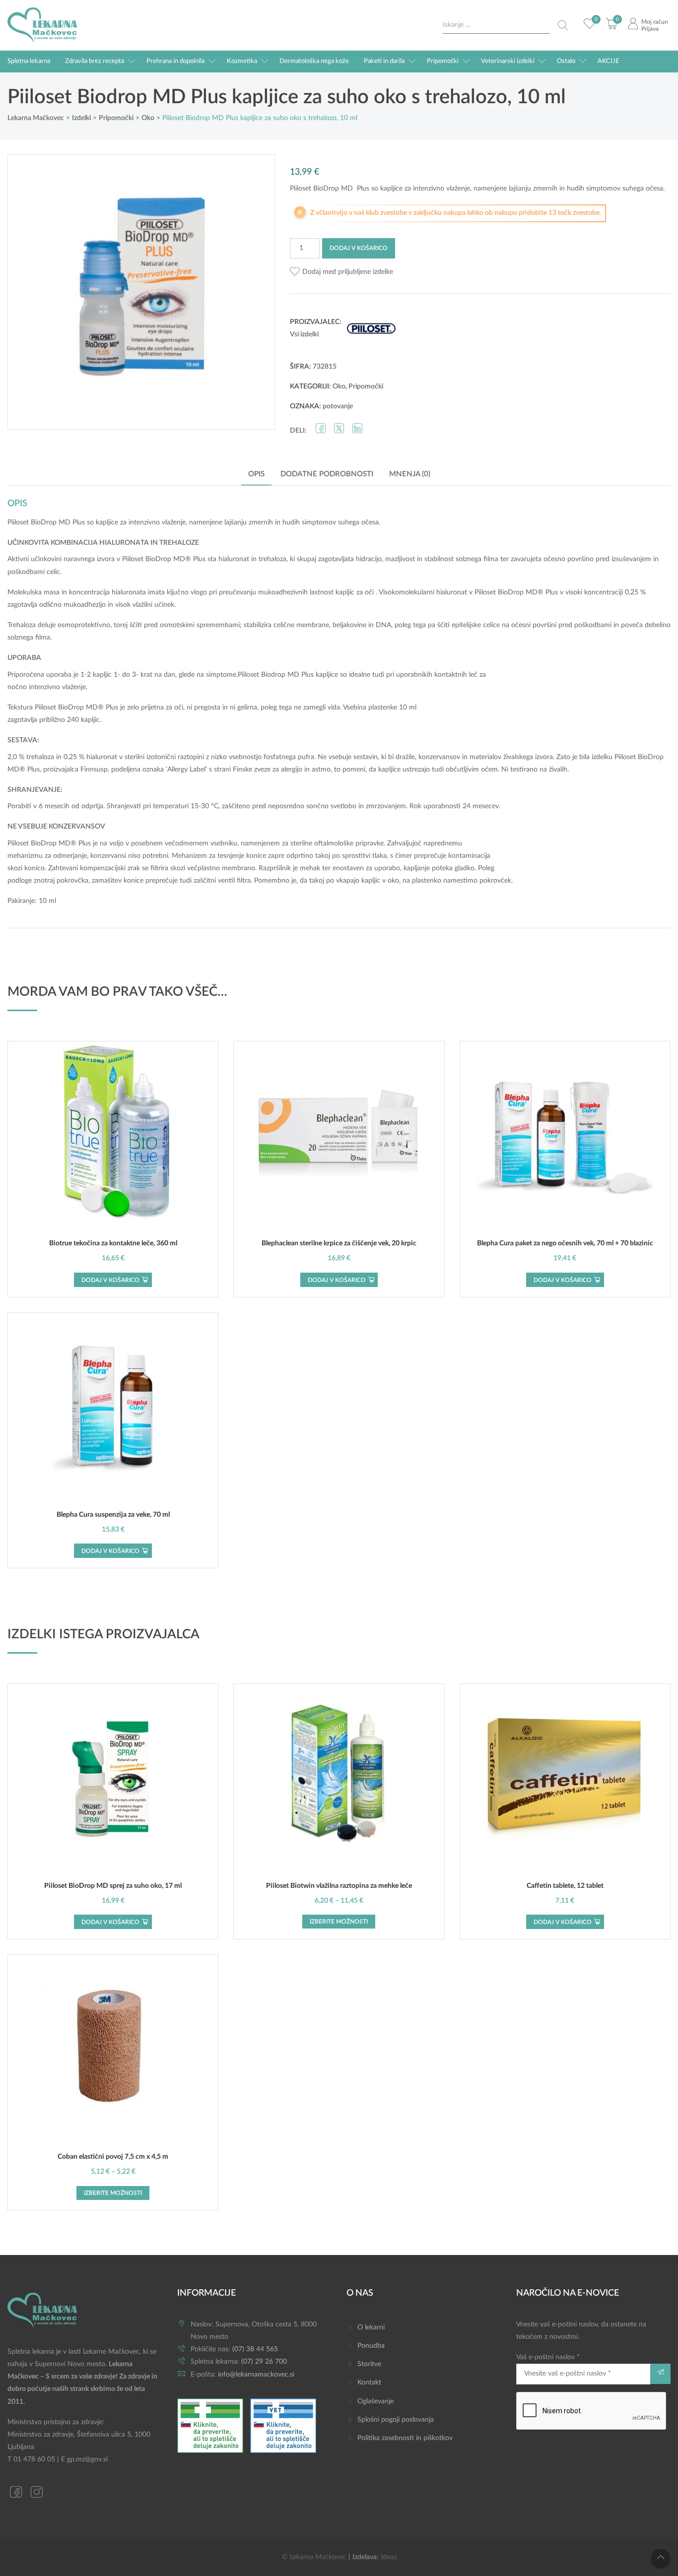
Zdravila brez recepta (95, 61)
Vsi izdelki (304, 334)
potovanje (338, 406)
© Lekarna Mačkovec (314, 2557)
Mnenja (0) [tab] (410, 474)
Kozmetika (242, 61)
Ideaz (389, 2557)
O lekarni (371, 2327)
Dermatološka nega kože (314, 61)
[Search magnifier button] (563, 25)
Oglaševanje (375, 2401)
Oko (339, 386)
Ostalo (566, 61)
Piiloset (18, 522)
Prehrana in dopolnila (175, 61)
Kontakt (369, 2383)
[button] (341, 272)
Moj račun (655, 22)
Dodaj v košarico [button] (110, 1280)
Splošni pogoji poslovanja (396, 2420)
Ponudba (371, 2346)
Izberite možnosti (339, 1922)
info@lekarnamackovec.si (256, 2375)
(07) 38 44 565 (255, 2349)
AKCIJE (609, 61)
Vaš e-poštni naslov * (548, 2357)
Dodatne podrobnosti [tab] (327, 474)
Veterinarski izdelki (508, 61)
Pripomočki (443, 61)
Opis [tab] (256, 474)
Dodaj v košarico (359, 248)
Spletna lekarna (29, 61)
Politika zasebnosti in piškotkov (405, 2438)
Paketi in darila (384, 61)
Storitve (369, 2364)
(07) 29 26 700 (264, 2362)
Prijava (650, 29)
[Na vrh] (661, 2559)
